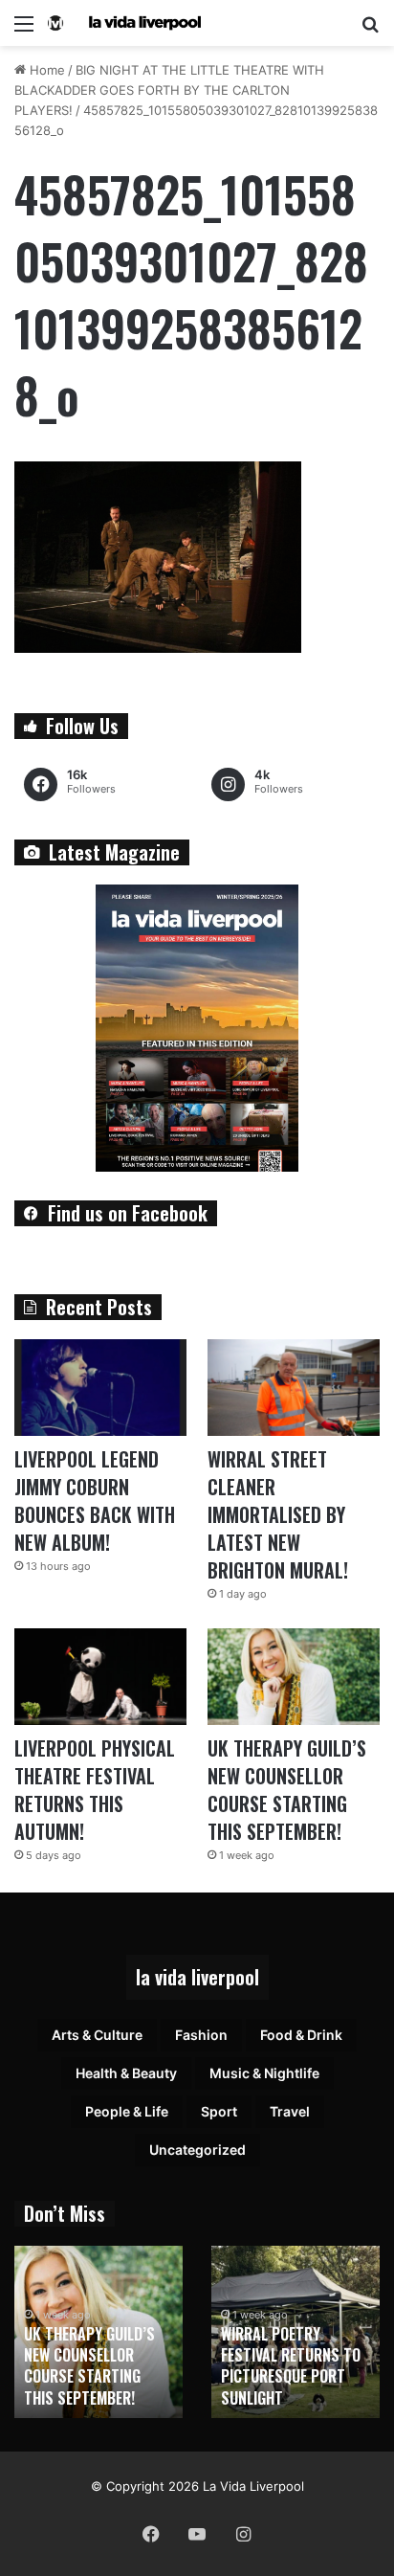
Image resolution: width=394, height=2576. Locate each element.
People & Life (127, 2111)
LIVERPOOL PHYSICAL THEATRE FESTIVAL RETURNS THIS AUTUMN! (95, 1790)
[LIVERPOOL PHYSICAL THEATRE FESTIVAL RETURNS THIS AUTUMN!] (100, 1677)
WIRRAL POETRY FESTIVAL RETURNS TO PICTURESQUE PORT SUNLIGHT (291, 2366)
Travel (290, 2111)
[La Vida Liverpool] (124, 23)
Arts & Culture (97, 2035)
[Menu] (24, 30)
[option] (98, 2332)
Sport (219, 2111)
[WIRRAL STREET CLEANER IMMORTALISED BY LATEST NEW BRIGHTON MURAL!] (294, 1388)
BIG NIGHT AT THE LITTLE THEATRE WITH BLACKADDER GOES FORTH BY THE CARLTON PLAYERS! (169, 90)
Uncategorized (197, 2150)
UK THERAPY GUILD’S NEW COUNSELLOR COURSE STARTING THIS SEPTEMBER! (287, 1790)
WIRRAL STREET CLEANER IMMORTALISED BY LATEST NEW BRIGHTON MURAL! (278, 1514)
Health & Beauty (126, 2073)
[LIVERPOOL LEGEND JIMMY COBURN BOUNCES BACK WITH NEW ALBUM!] (100, 1388)
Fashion (201, 2035)
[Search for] (370, 30)
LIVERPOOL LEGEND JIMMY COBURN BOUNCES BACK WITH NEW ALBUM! (95, 1501)
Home (45, 70)
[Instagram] (243, 2534)
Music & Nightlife (264, 2073)
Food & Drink (301, 2035)
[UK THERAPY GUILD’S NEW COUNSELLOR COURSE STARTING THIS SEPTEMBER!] (294, 1677)
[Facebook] (151, 2534)
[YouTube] (197, 2534)
